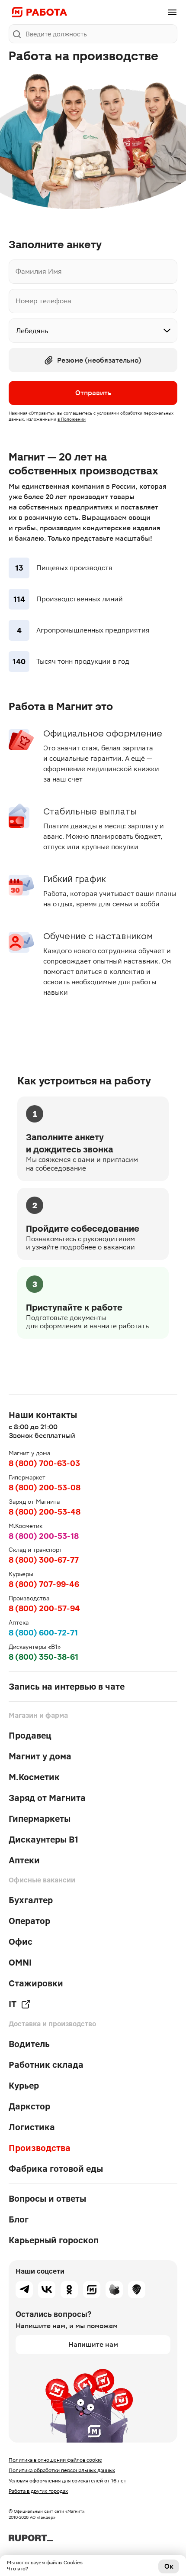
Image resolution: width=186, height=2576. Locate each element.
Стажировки (36, 1983)
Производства (40, 2148)
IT (13, 2004)
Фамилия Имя (39, 272)
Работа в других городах (38, 2491)
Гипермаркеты (40, 1819)
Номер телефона (43, 301)
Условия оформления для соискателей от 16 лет (67, 2481)
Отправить (93, 393)
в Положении (72, 419)
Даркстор (29, 2106)
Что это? (18, 2569)
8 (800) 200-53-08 (45, 1488)
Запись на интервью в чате (67, 1687)
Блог (19, 2219)
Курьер (24, 2086)
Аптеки (24, 1860)
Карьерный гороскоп (54, 2240)
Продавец (30, 1736)
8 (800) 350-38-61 (43, 1657)
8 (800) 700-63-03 (44, 1463)
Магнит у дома (40, 1756)
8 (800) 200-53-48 (45, 1512)
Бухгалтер (31, 1900)
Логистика (32, 2127)
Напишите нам (93, 2344)
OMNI (20, 1963)
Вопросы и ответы (47, 2199)
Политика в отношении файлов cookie (55, 2460)
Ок (169, 2566)
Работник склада (46, 2065)
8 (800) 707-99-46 (44, 1584)
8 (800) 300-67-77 (44, 1560)
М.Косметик (34, 1777)
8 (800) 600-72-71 (43, 1633)
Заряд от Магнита (47, 1798)
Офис (21, 1942)
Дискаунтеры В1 (43, 1840)
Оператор (29, 1921)
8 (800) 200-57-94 (44, 1608)
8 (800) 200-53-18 (44, 1536)
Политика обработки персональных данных (62, 2470)
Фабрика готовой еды (56, 2169)
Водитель (29, 2044)
